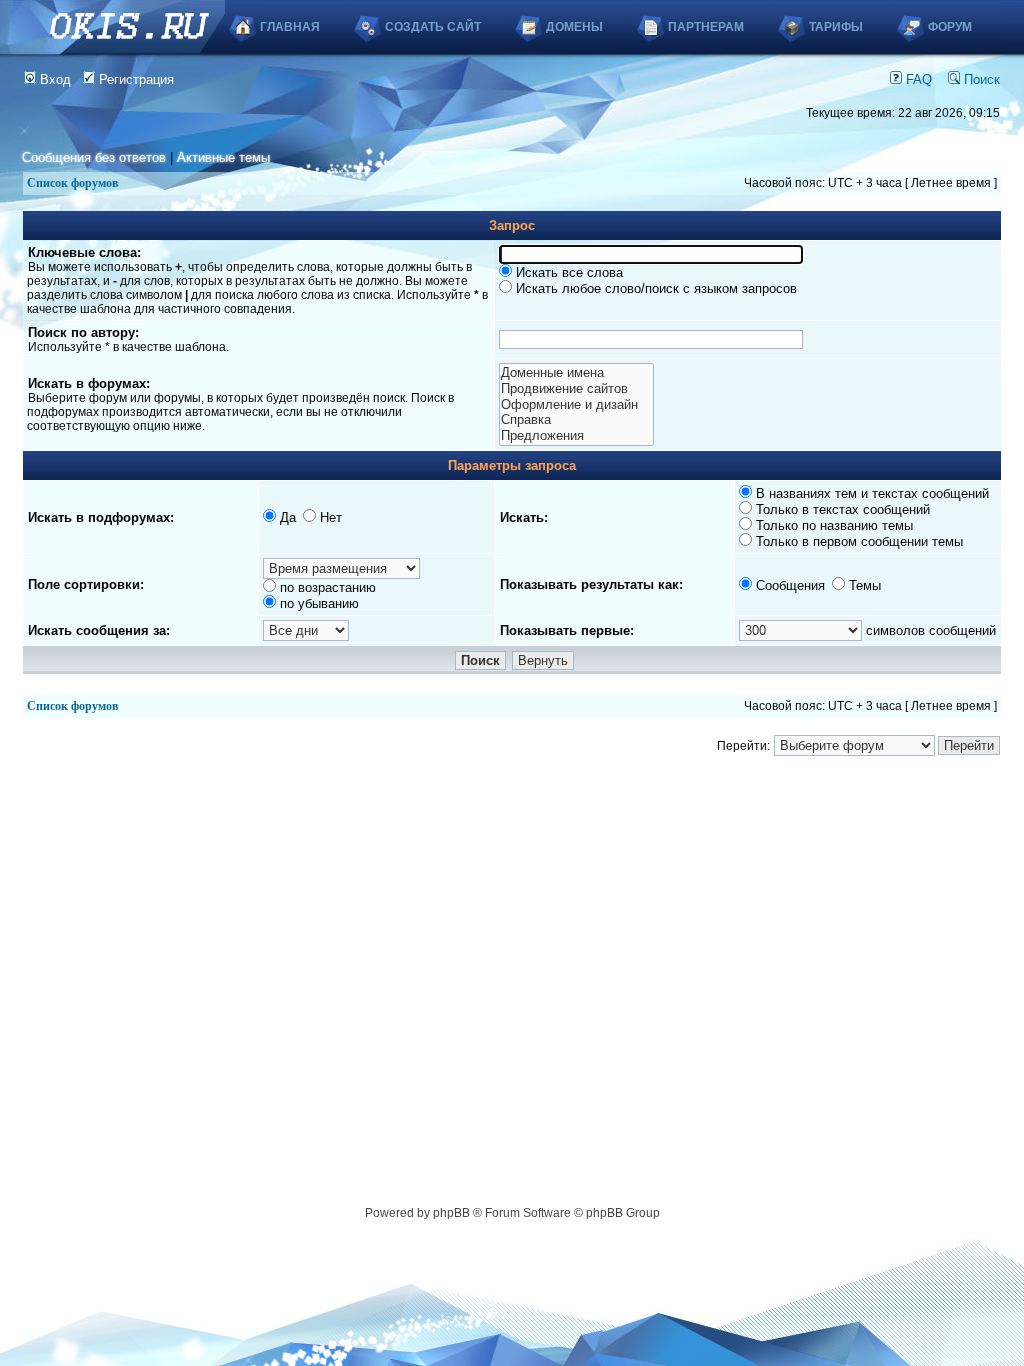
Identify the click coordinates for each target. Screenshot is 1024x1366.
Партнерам (706, 27)
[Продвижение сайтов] (576, 389)
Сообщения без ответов (94, 157)
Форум (950, 27)
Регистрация (134, 79)
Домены (574, 27)
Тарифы (836, 27)
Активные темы (223, 157)
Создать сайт (433, 27)
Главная (290, 27)
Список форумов (72, 183)
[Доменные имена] (576, 373)
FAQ (917, 79)
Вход (53, 79)
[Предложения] (576, 436)
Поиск (980, 79)
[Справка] (576, 420)
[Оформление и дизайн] (576, 405)
